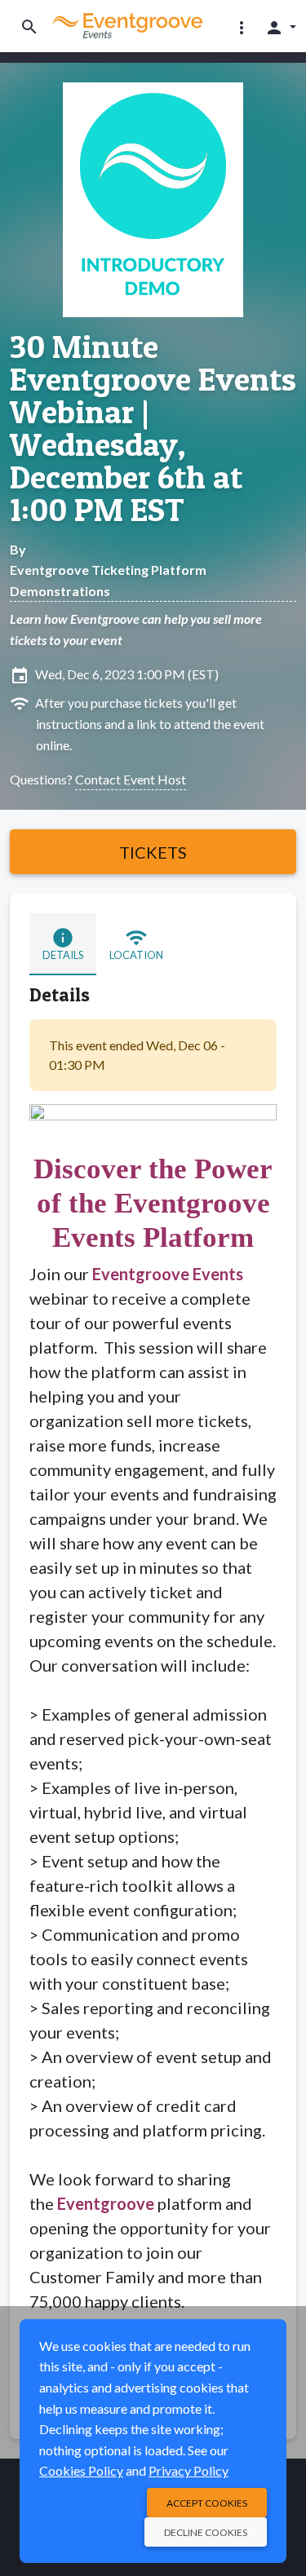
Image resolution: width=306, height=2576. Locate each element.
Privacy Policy (188, 2470)
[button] (242, 27)
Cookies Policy (81, 2470)
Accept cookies (207, 2503)
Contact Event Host (131, 779)
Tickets (153, 852)
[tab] (63, 944)
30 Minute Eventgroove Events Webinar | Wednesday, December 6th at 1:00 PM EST (153, 428)
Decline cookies (206, 2532)
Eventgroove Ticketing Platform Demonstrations (108, 580)
